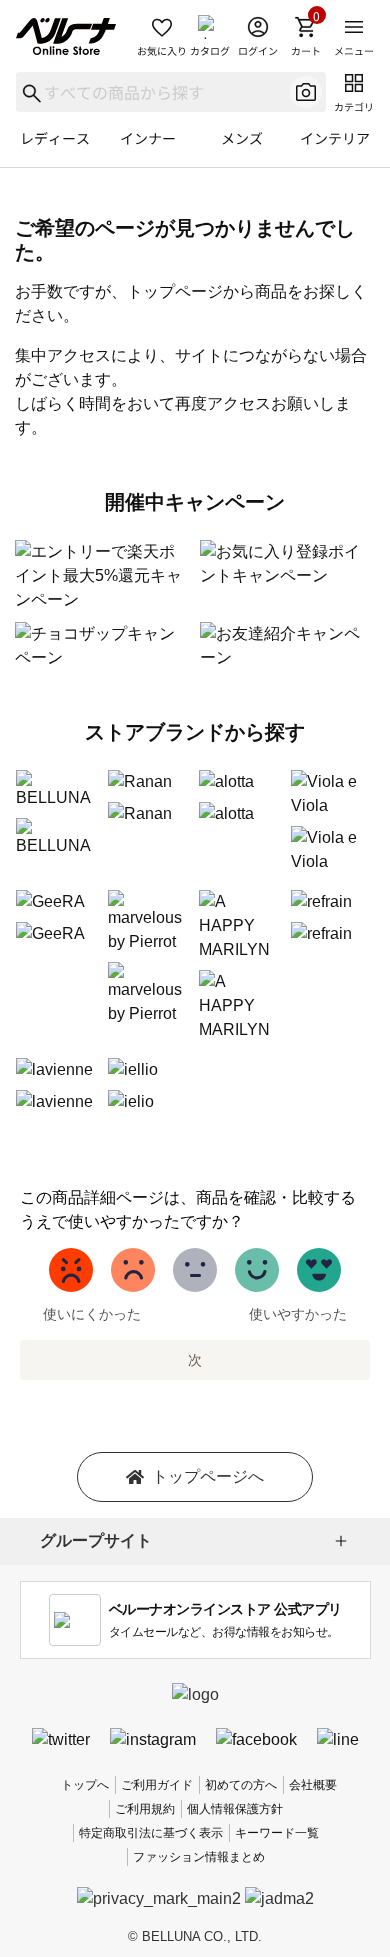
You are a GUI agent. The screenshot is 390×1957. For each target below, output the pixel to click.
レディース (55, 138)
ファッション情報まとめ (199, 1857)
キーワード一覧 (277, 1833)
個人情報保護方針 (235, 1809)
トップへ (85, 1785)
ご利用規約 (145, 1809)
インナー (148, 138)
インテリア (335, 138)
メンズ (242, 138)
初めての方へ (241, 1785)
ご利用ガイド (157, 1785)
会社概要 (313, 1785)
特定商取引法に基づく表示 (151, 1833)
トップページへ (208, 1476)
